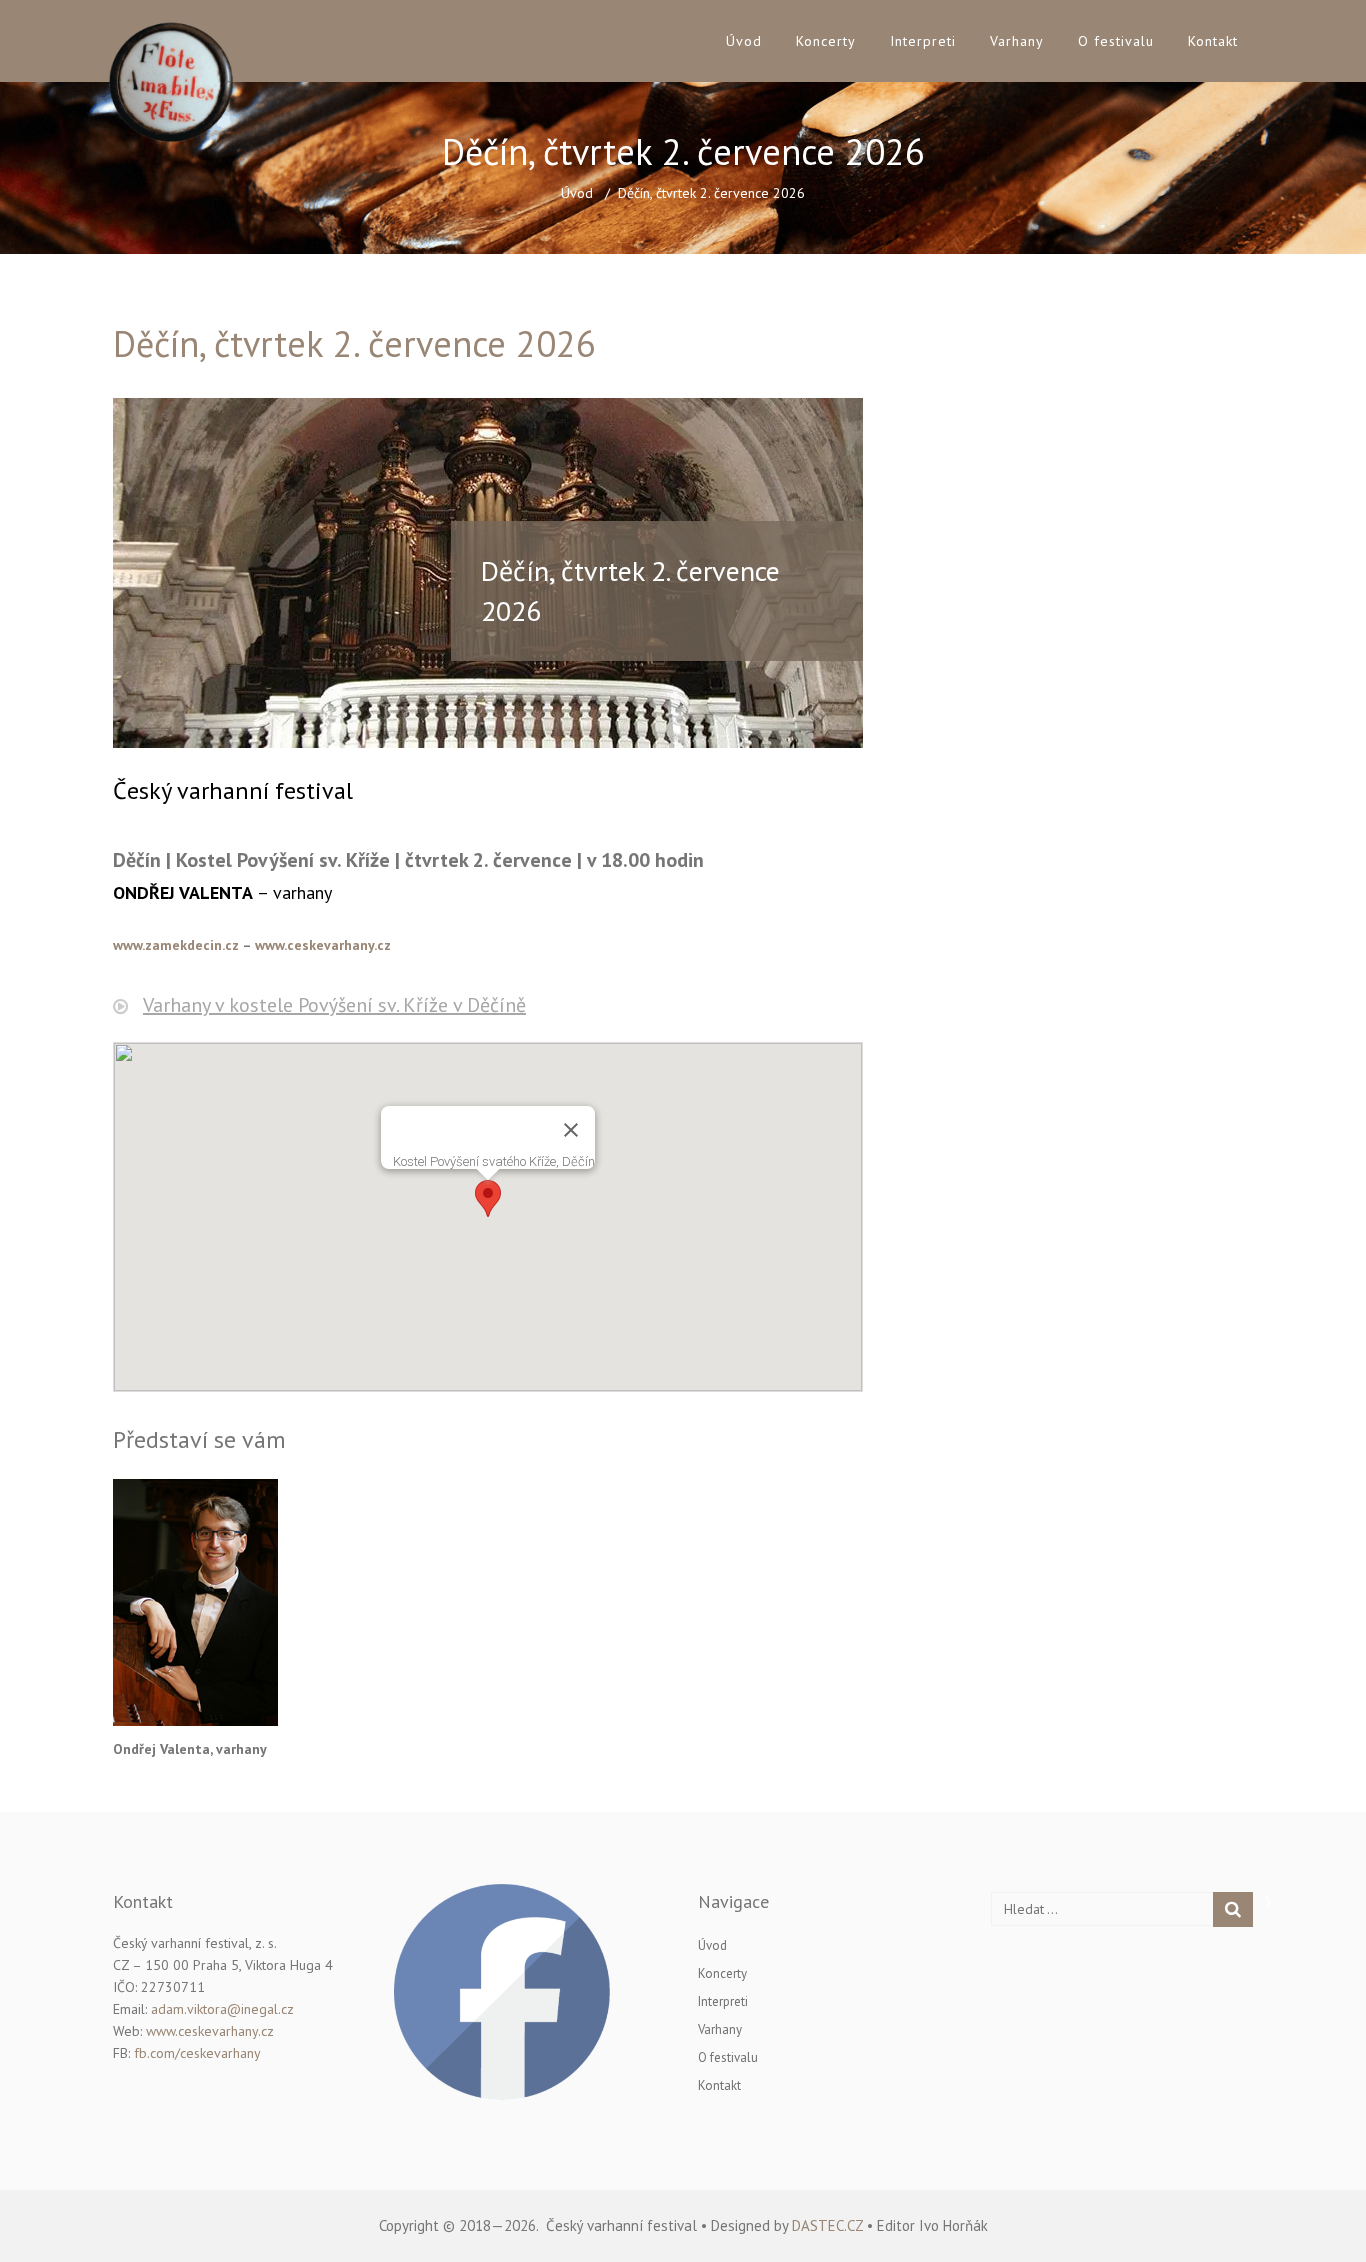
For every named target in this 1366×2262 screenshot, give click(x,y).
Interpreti (923, 41)
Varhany (1017, 41)
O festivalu (1116, 41)
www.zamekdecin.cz (176, 945)
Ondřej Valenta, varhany (190, 1749)
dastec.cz (827, 2225)
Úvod (744, 41)
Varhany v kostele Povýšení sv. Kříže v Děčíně (334, 1005)
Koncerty (826, 41)
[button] (488, 1198)
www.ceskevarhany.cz (323, 945)
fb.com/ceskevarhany (197, 2053)
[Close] (571, 1130)
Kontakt (1213, 41)
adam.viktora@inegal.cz (222, 2009)
